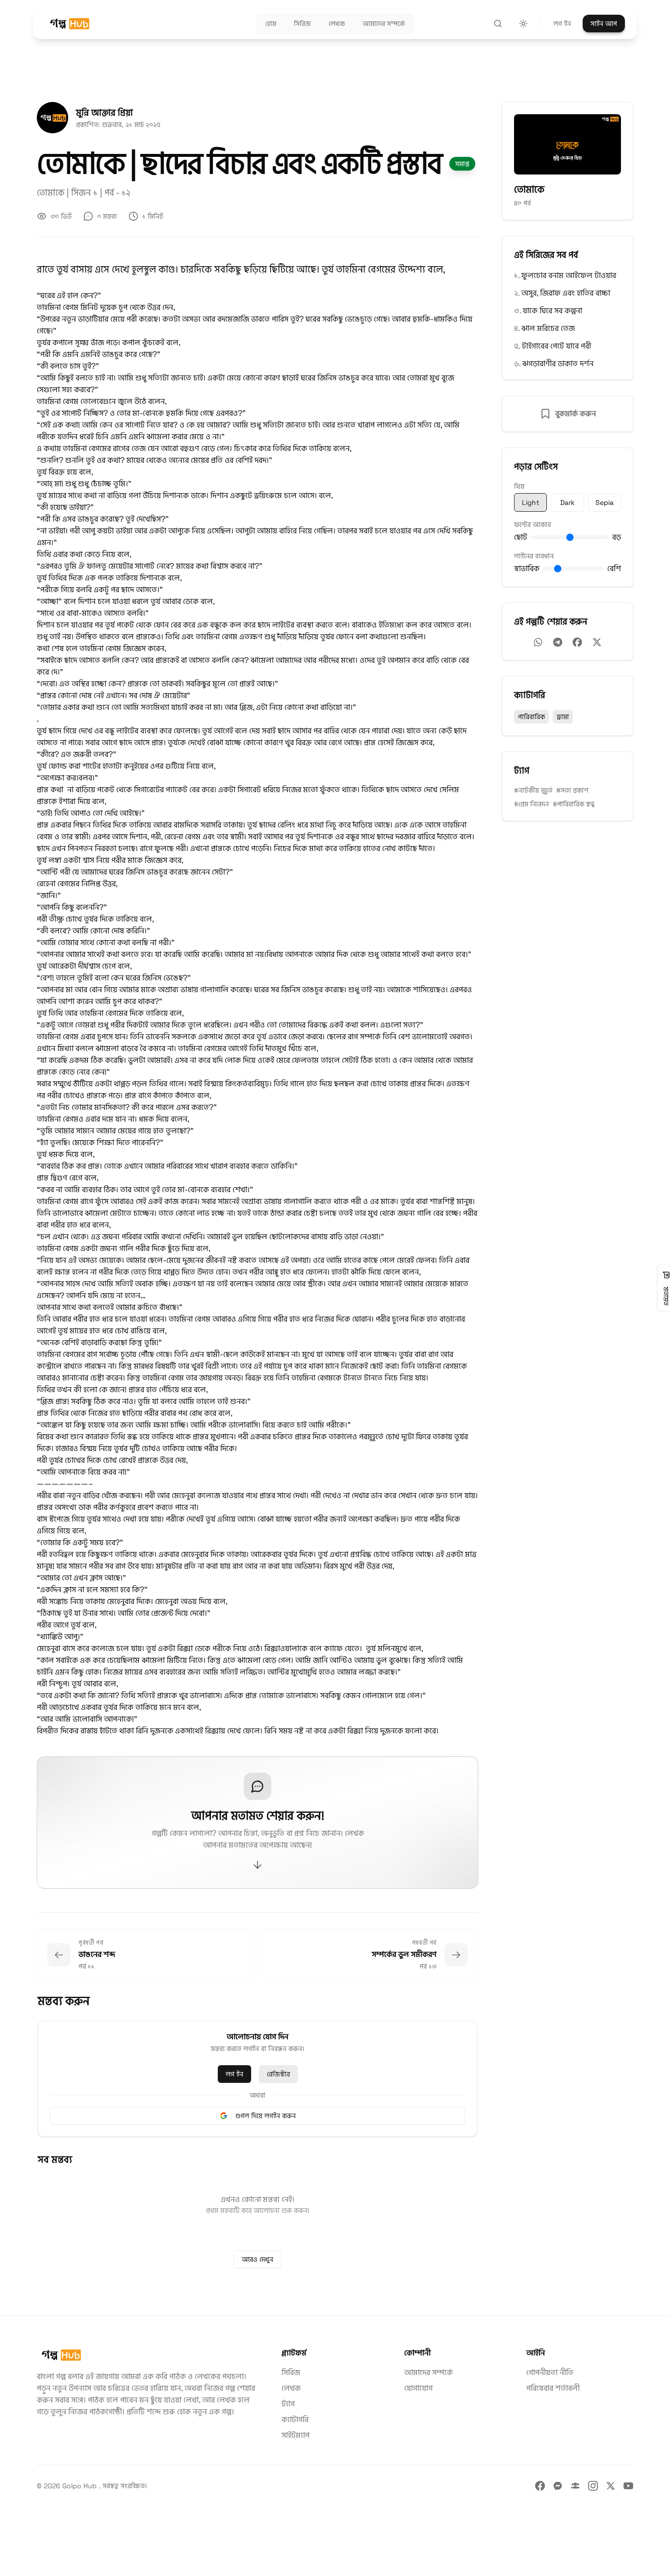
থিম (519, 486)
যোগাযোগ (418, 2388)
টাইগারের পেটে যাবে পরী (556, 346)
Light (530, 502)
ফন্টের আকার (532, 525)
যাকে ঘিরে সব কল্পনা (553, 311)
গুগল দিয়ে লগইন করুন (266, 2116)
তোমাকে (52, 192)
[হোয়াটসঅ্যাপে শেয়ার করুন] (538, 642)
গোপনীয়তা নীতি (550, 2372)
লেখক (291, 2388)
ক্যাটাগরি (295, 2419)
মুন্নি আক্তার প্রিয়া (104, 113)
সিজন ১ (86, 192)
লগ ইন (562, 24)
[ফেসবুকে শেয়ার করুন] (577, 642)
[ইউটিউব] (628, 2486)
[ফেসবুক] (540, 2486)
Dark (567, 502)
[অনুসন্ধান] (498, 24)
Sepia (605, 502)
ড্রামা (563, 717)
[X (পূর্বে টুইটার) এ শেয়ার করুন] (597, 642)
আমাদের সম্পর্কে (428, 2372)
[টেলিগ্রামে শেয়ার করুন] (558, 642)
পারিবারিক (531, 717)
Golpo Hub (80, 2486)
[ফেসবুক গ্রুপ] (575, 2486)
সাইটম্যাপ (296, 2435)
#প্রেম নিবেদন (531, 804)
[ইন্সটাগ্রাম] (593, 2486)
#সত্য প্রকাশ (572, 790)
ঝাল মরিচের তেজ (548, 328)
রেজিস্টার (278, 2074)
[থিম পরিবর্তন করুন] (523, 24)
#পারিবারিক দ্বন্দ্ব (574, 804)
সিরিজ (291, 2372)
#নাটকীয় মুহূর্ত (533, 790)
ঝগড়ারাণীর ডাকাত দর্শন (558, 363)
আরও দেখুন (258, 2259)
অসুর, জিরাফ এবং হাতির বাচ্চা (566, 293)
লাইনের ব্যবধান (534, 556)
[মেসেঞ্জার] (558, 2486)
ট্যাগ (288, 2404)
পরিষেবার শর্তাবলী (553, 2388)
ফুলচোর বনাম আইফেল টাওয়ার (569, 275)
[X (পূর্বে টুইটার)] (611, 2486)
